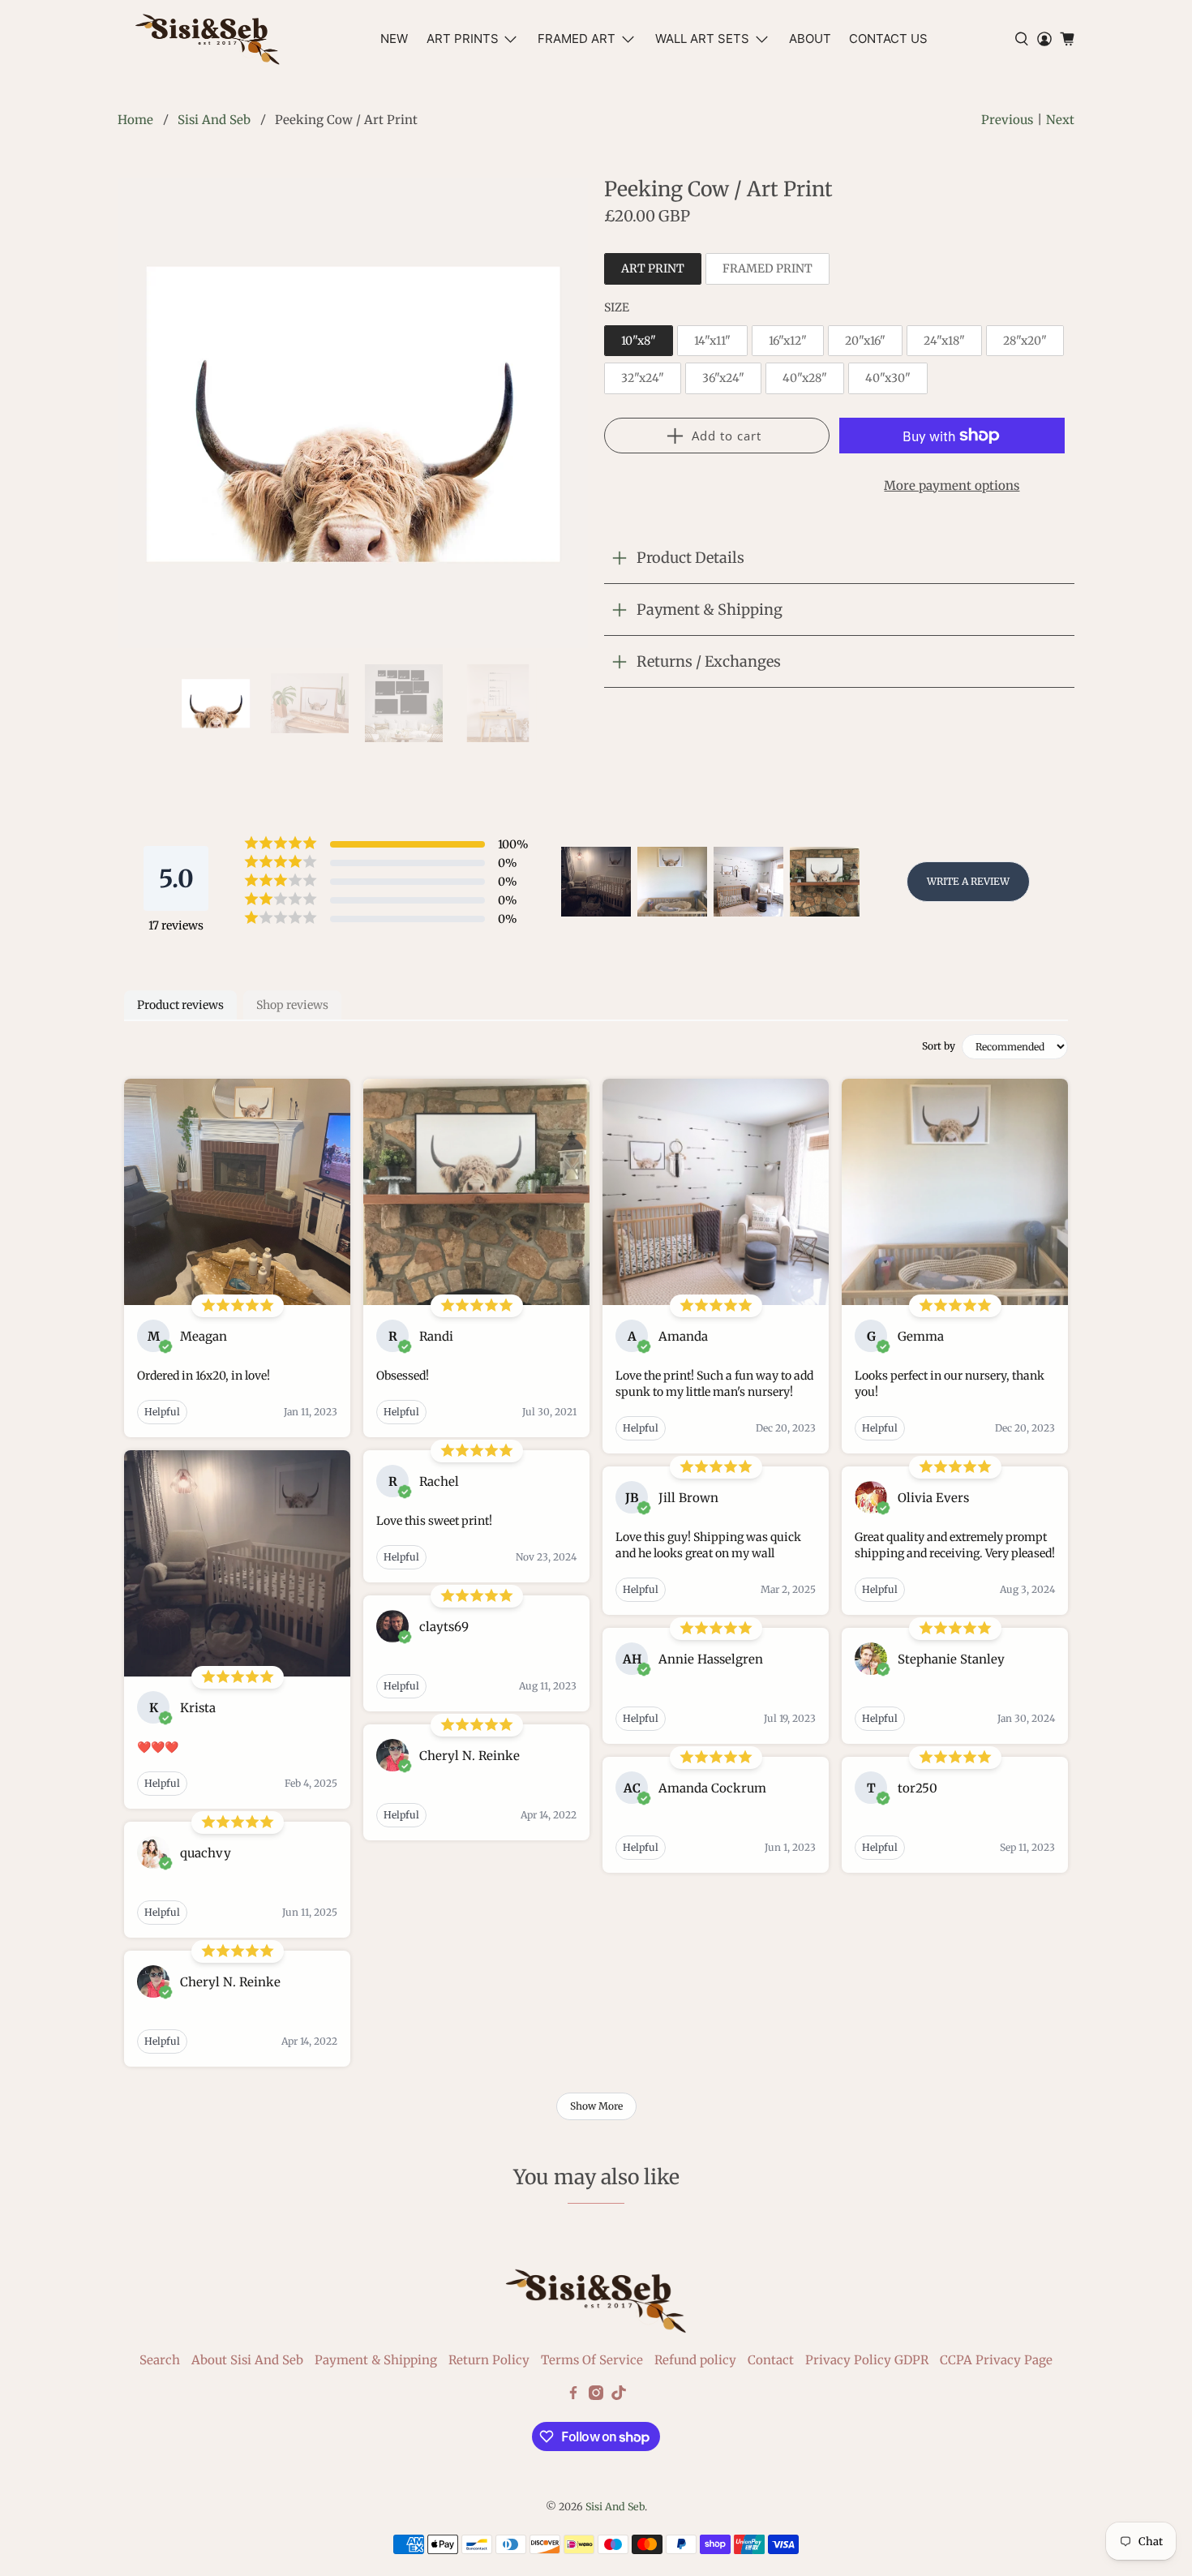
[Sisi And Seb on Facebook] (573, 2396)
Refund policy (695, 2360)
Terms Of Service (592, 2360)
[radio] (653, 269)
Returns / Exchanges (709, 661)
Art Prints (463, 39)
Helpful (162, 1412)
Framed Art (577, 39)
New (394, 39)
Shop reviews (292, 1005)
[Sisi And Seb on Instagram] (596, 2396)
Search (160, 2360)
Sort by (939, 1046)
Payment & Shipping (710, 610)
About (810, 39)
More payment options (952, 485)
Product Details (690, 558)
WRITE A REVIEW (968, 881)
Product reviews (180, 1005)
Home (135, 120)
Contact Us (888, 39)
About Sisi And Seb (247, 2360)
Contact (771, 2360)
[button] (596, 882)
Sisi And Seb (214, 120)
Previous (1007, 120)
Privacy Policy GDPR (867, 2360)
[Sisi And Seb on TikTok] (619, 2396)
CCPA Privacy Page (996, 2360)
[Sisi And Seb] (208, 39)
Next (1060, 120)
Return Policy (489, 2360)
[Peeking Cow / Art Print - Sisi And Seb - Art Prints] (353, 413)
